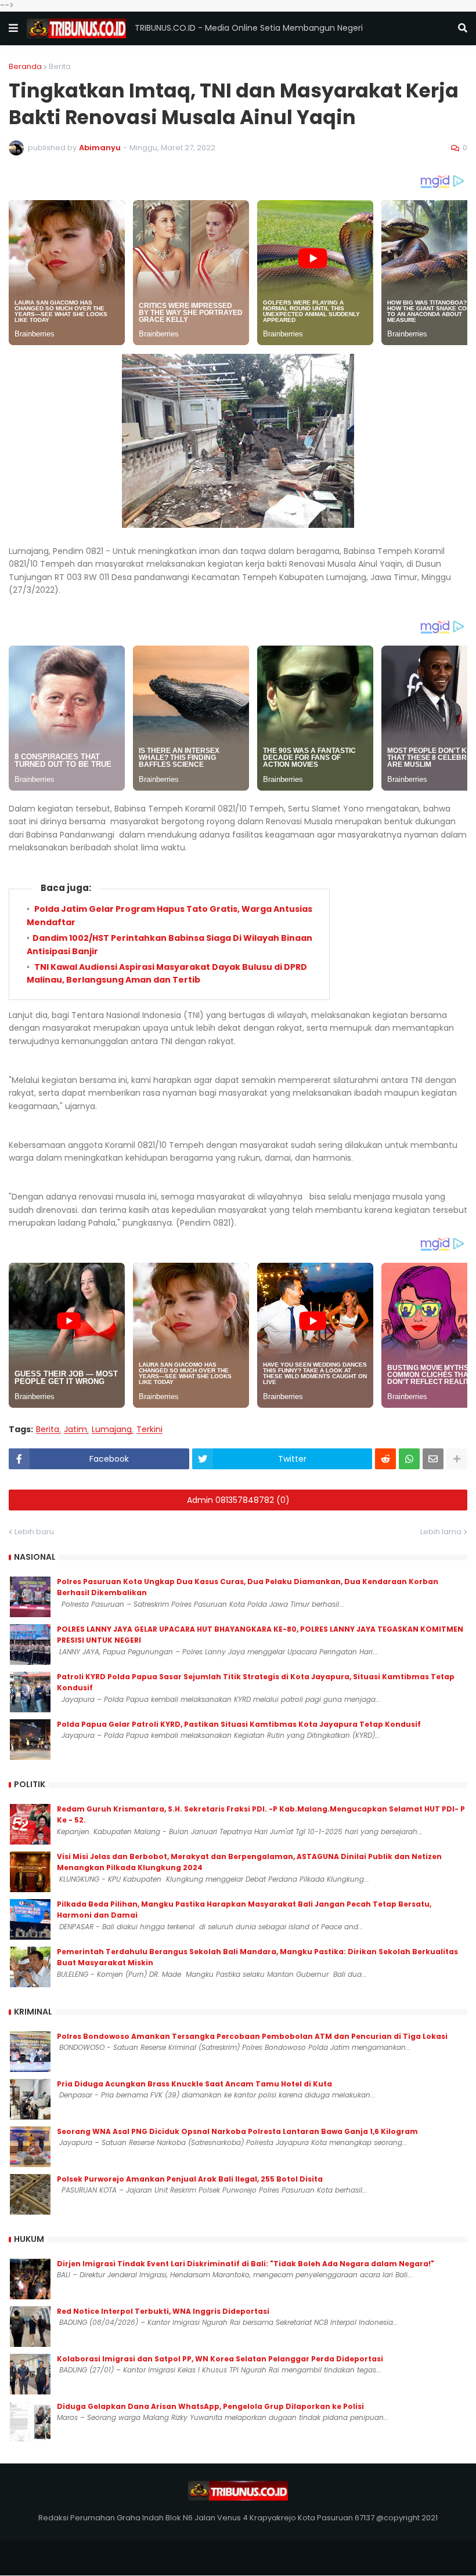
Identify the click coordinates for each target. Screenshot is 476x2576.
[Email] (433, 1459)
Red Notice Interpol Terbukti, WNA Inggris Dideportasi (163, 2311)
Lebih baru (34, 1532)
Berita (60, 66)
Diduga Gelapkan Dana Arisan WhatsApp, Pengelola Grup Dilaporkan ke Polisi (210, 2406)
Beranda (25, 66)
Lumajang (112, 1430)
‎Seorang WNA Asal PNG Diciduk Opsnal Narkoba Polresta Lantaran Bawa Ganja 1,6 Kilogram (237, 2131)
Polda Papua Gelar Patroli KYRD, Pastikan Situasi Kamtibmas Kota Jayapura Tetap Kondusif (239, 1724)
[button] (13, 28)
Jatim (75, 1430)
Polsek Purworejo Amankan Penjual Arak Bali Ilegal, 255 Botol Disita (190, 2179)
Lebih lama (441, 1532)
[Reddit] (385, 1459)
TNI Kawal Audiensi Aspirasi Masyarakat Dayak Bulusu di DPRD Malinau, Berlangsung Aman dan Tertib (167, 973)
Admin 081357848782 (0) (238, 1500)
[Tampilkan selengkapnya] (457, 1459)
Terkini (149, 1430)
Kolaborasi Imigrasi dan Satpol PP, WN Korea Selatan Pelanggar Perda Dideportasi (220, 2359)
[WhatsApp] (409, 1459)
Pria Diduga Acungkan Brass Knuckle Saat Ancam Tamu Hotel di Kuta (194, 2084)
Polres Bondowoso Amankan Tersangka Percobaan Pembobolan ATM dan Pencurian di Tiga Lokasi (252, 2036)
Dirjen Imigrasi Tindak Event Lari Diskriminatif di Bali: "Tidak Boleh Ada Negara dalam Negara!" (246, 2264)
